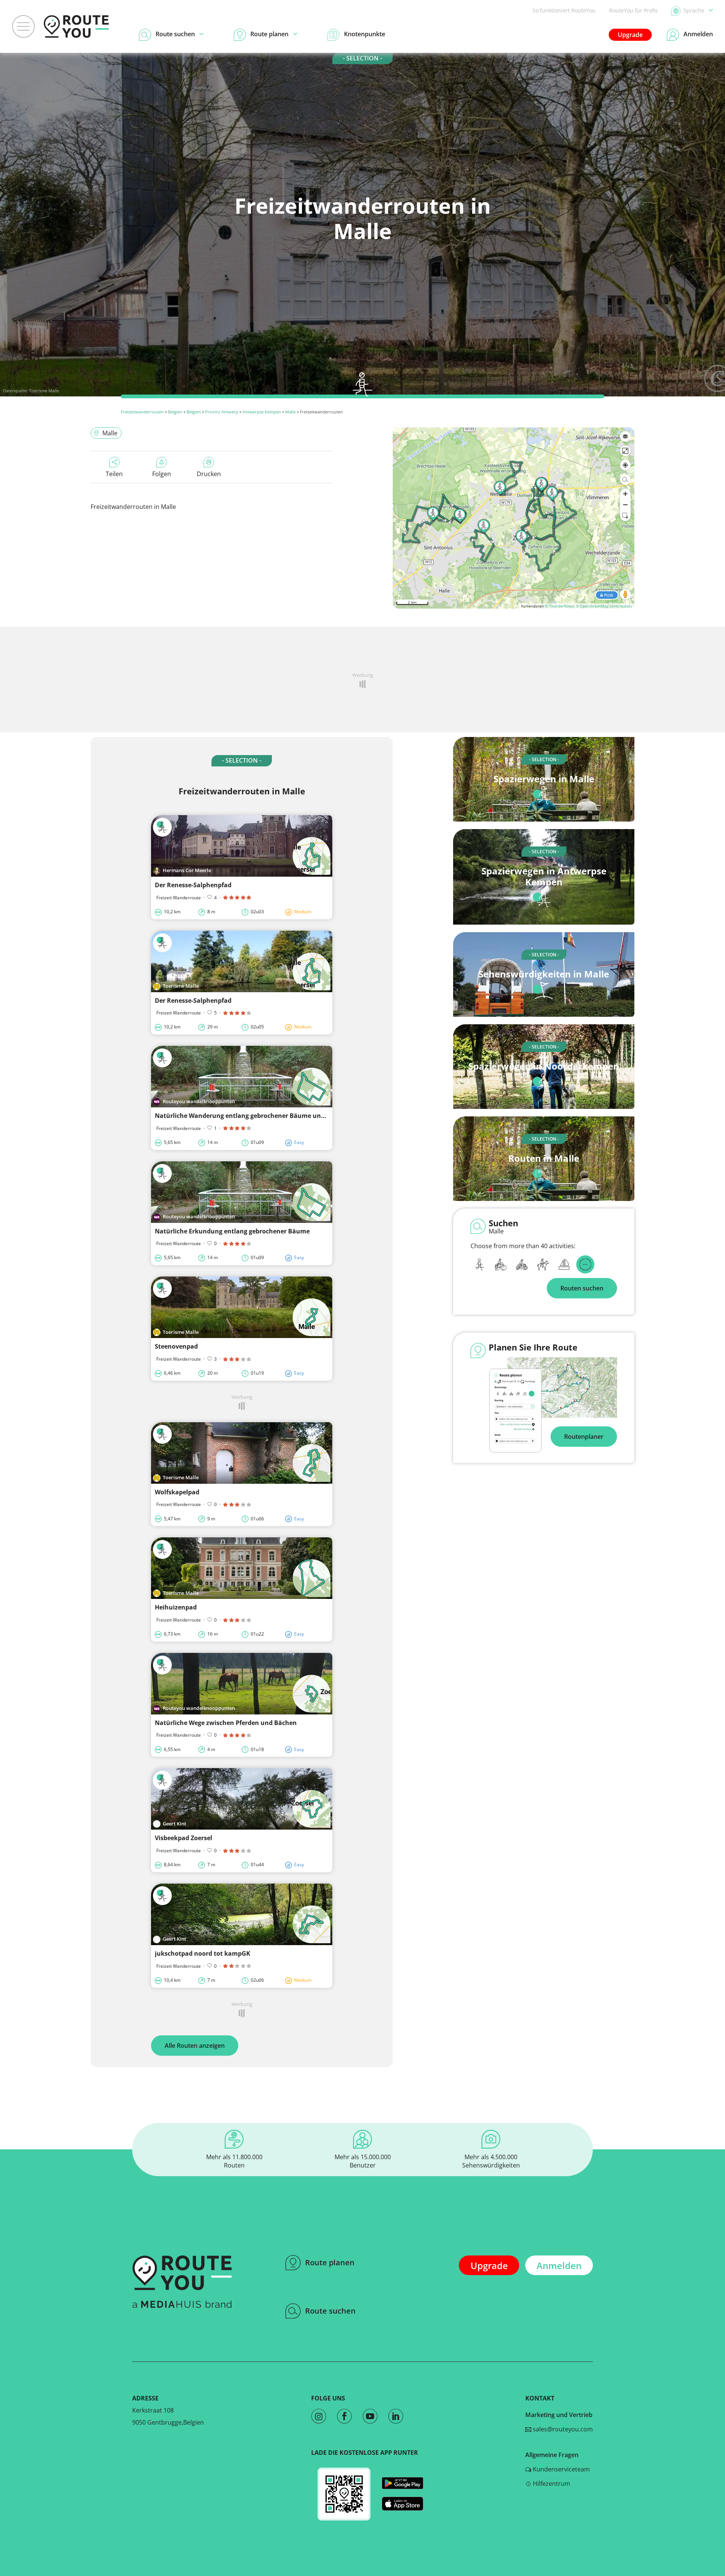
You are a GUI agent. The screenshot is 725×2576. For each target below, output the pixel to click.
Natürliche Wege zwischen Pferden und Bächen (226, 1723)
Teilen (114, 474)
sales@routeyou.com (562, 2429)
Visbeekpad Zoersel (184, 1838)
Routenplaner (584, 1437)
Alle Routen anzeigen (195, 2046)
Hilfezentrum (551, 2484)
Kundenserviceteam (561, 2469)
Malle (290, 412)
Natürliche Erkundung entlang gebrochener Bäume (232, 1231)
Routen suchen (582, 1288)
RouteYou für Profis (633, 10)
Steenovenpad (176, 1346)
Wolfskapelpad (177, 1492)
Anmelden (559, 2265)
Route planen (330, 2262)
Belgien (175, 412)
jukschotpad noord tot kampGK (203, 1953)
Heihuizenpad (176, 1607)
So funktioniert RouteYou (564, 10)
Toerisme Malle (44, 391)
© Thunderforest (560, 606)
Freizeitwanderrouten (142, 412)
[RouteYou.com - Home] (76, 26)
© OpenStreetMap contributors (604, 606)
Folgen (162, 474)
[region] (514, 518)
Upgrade (630, 35)
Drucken (209, 474)
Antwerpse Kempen (262, 412)
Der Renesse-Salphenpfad (193, 885)
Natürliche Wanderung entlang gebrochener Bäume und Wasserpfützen (263, 1116)
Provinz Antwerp (222, 412)
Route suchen (330, 2311)
